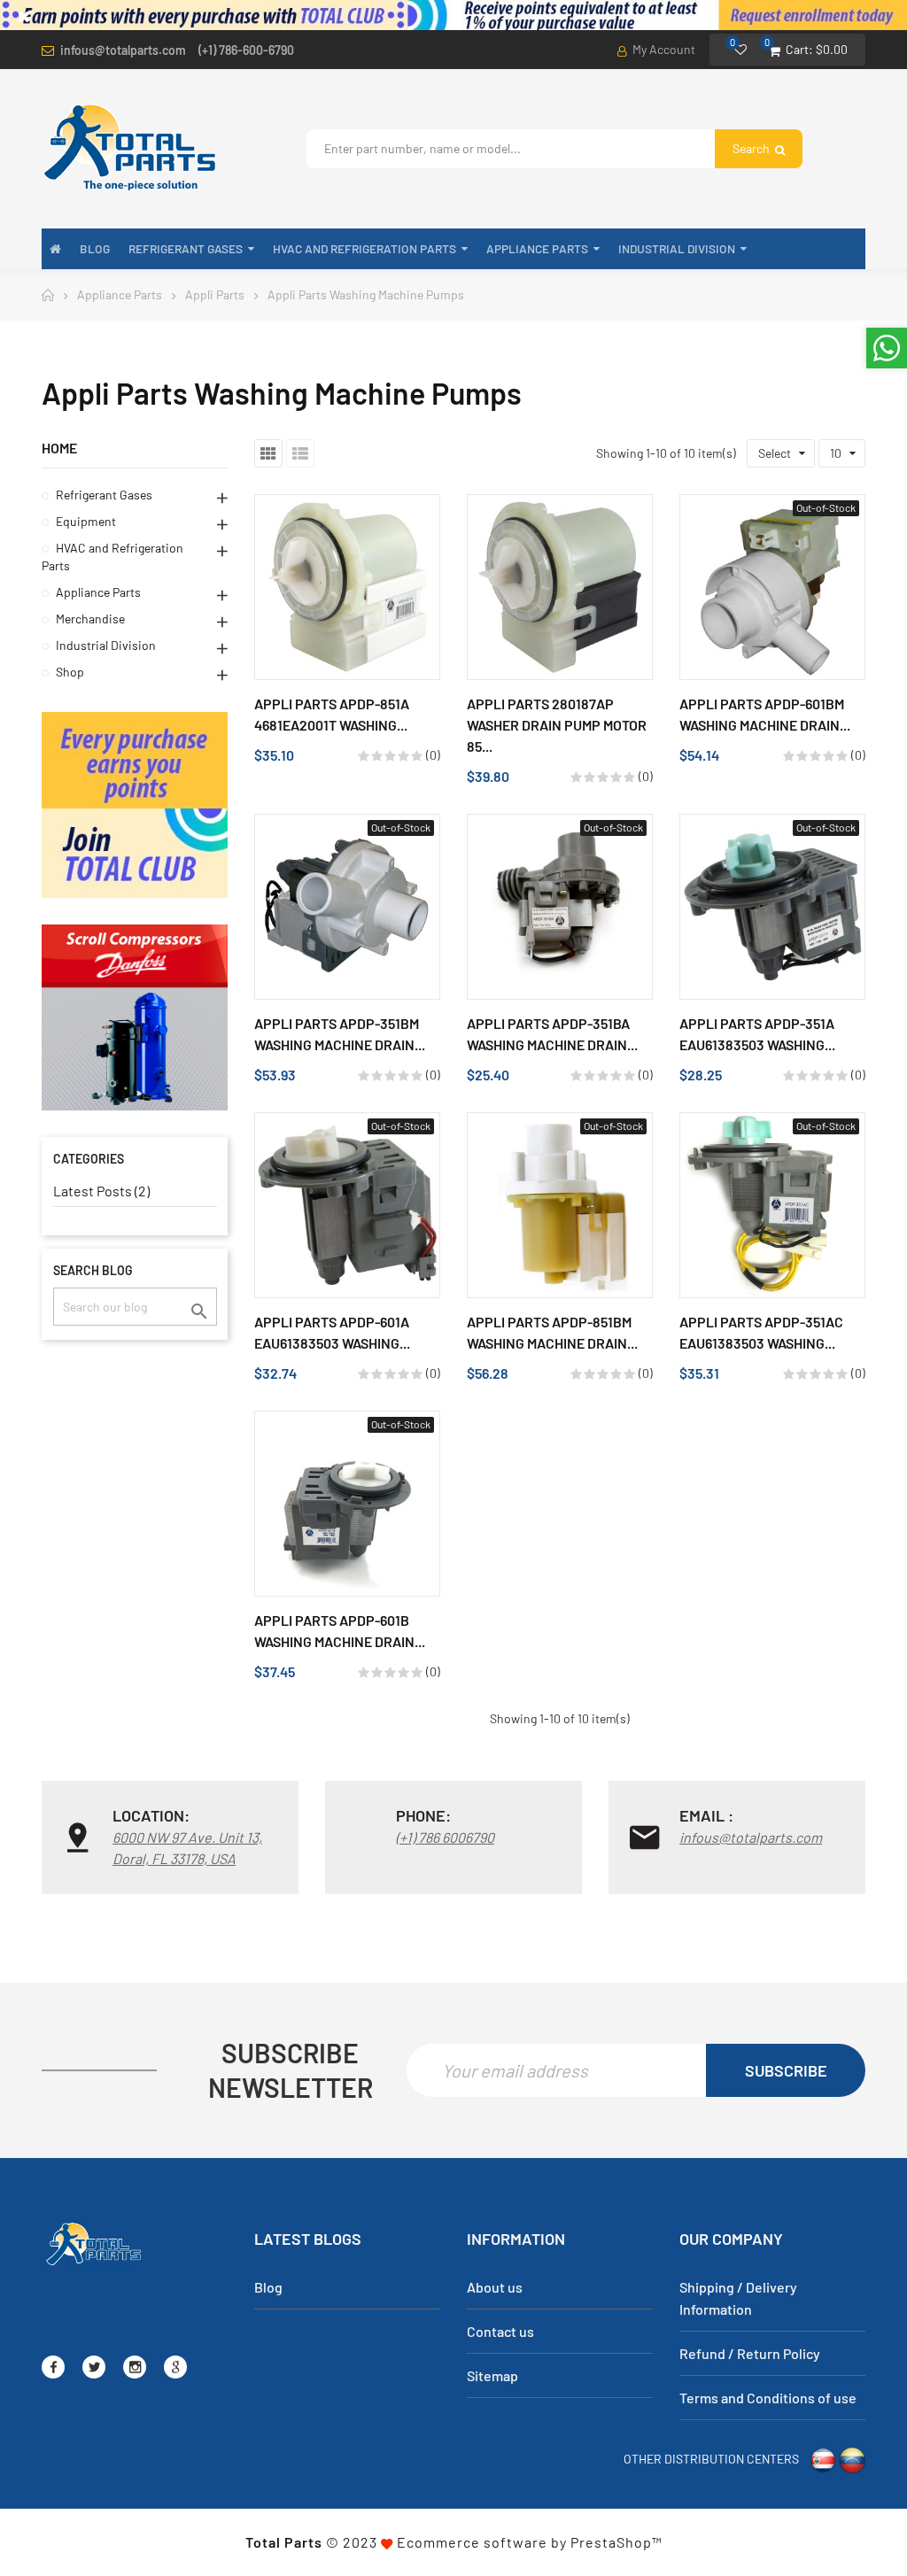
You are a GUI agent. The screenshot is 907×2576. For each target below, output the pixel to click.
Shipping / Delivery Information (738, 2298)
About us (495, 2287)
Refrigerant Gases (104, 495)
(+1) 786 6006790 (445, 1837)
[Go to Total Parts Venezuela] (852, 2458)
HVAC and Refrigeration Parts (112, 557)
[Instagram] (135, 2367)
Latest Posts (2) (101, 1191)
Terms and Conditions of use (768, 2398)
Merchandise (90, 619)
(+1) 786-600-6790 (246, 50)
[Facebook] (53, 2367)
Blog (268, 2287)
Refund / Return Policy (750, 2353)
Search (752, 148)
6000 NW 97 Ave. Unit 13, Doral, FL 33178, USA (187, 1848)
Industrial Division (106, 645)
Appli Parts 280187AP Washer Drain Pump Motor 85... (557, 725)
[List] (300, 453)
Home (59, 448)
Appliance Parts (98, 592)
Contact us (500, 2331)
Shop (70, 672)
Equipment (86, 521)
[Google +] (175, 2367)
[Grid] (268, 453)
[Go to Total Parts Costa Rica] (823, 2458)
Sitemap (492, 2375)
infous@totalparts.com (123, 50)
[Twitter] (94, 2367)
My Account (663, 49)
